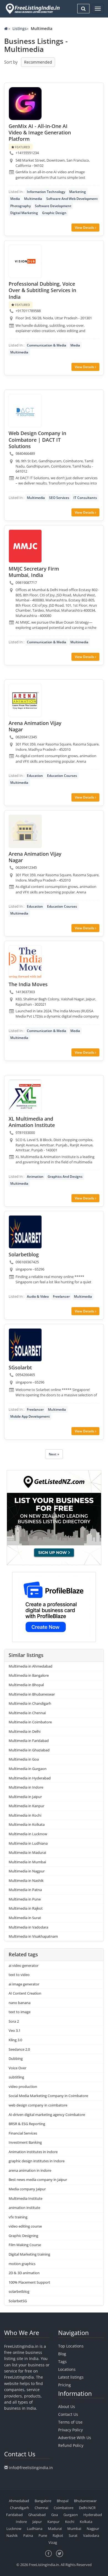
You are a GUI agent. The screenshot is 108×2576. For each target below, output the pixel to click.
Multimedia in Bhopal (26, 1685)
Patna (28, 2535)
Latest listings (71, 2377)
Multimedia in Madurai (27, 1852)
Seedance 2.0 (19, 2049)
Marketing (78, 192)
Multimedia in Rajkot (26, 1908)
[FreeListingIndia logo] (33, 9)
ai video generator (24, 1965)
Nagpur (93, 2529)
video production (23, 2087)
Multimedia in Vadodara (28, 1927)
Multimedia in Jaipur (25, 1797)
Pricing (65, 2385)
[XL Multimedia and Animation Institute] (25, 1096)
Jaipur (37, 2522)
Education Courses (62, 776)
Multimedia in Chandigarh (30, 1703)
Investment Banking (25, 2142)
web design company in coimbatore (38, 2105)
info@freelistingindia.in (31, 2468)
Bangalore (43, 2501)
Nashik (12, 2535)
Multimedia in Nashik (26, 1880)
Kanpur (53, 2522)
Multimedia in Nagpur (27, 1871)
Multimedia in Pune (25, 1899)
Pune (43, 2535)
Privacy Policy (70, 2430)
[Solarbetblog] (25, 1232)
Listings (20, 28)
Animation (35, 1177)
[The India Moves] (25, 962)
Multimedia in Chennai (27, 1713)
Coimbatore (64, 2508)
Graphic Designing (23, 2236)
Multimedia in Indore (26, 1787)
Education (35, 776)
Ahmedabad (19, 2501)
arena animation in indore (30, 2170)
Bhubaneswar (85, 2501)
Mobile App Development (30, 1416)
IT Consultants (85, 498)
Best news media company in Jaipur (38, 2180)
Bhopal (63, 2501)
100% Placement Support (29, 2282)
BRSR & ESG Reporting (27, 2124)
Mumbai (74, 2529)
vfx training (18, 2217)
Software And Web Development (72, 199)
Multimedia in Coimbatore (30, 1722)
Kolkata (86, 2522)
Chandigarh (20, 2508)
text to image (20, 2012)
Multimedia (33, 199)
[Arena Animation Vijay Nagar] (25, 701)
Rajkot (58, 2535)
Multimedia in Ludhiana (28, 1843)
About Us (67, 2406)
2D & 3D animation (24, 2273)
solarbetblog (19, 2291)
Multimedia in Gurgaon (28, 1769)
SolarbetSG (18, 2301)
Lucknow (14, 2529)
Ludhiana (35, 2529)
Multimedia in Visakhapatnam (33, 1936)
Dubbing (16, 2058)
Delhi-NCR (87, 2508)
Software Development (53, 206)
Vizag (53, 2542)
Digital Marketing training (29, 2254)
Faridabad (14, 2515)
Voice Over (17, 2068)
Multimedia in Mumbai (27, 1862)
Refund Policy (71, 2445)
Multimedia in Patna (25, 1890)
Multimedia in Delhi (25, 1731)
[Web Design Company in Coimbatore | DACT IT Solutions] (25, 411)
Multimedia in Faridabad (29, 1741)
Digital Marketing (24, 213)
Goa (55, 2515)
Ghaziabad (37, 2515)
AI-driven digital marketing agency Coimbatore (47, 2115)
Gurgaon (71, 2515)
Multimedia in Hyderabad (30, 1778)
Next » (54, 1454)
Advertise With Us (75, 2438)
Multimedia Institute (25, 2198)
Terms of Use (70, 2422)
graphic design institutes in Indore (37, 2161)
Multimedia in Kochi (25, 1815)
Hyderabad (93, 2515)
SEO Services (59, 498)
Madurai (55, 2529)
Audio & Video (38, 1296)
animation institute (24, 2208)
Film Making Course (25, 2245)
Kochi (70, 2522)
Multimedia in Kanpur (26, 1806)
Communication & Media (47, 345)
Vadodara (91, 2535)
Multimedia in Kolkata (27, 1824)
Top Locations (71, 2346)
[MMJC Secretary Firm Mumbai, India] (25, 546)
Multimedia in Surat (25, 1918)
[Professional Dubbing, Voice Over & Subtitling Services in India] (25, 261)
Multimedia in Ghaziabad (29, 1750)
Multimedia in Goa (24, 1759)
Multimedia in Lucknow (28, 1834)
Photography (20, 206)
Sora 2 (14, 2021)
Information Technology (46, 192)
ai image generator (24, 1984)
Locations (67, 2369)
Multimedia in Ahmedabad (30, 1666)
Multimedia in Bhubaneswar (32, 1694)
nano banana (20, 2003)
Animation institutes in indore (33, 2152)
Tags (62, 2362)
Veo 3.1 (15, 2030)
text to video (19, 1975)
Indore (21, 2522)
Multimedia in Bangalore (29, 1675)
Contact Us (68, 2414)
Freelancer (61, 1296)
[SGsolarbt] (25, 1345)
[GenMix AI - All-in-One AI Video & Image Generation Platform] (25, 104)
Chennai (41, 2508)
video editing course (25, 2226)
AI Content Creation (25, 1993)
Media (15, 199)
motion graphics (22, 2264)
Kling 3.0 (15, 2040)
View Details (85, 228)
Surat (73, 2535)
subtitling (16, 2077)
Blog (62, 2354)
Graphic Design (54, 213)
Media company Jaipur (27, 2189)
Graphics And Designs (65, 1177)
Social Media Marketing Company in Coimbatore (48, 2096)
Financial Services (23, 2133)
